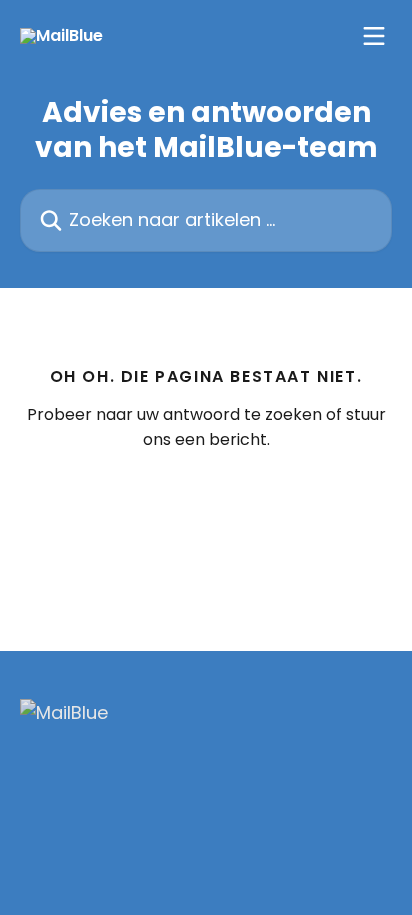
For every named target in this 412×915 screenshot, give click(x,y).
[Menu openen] (374, 36)
